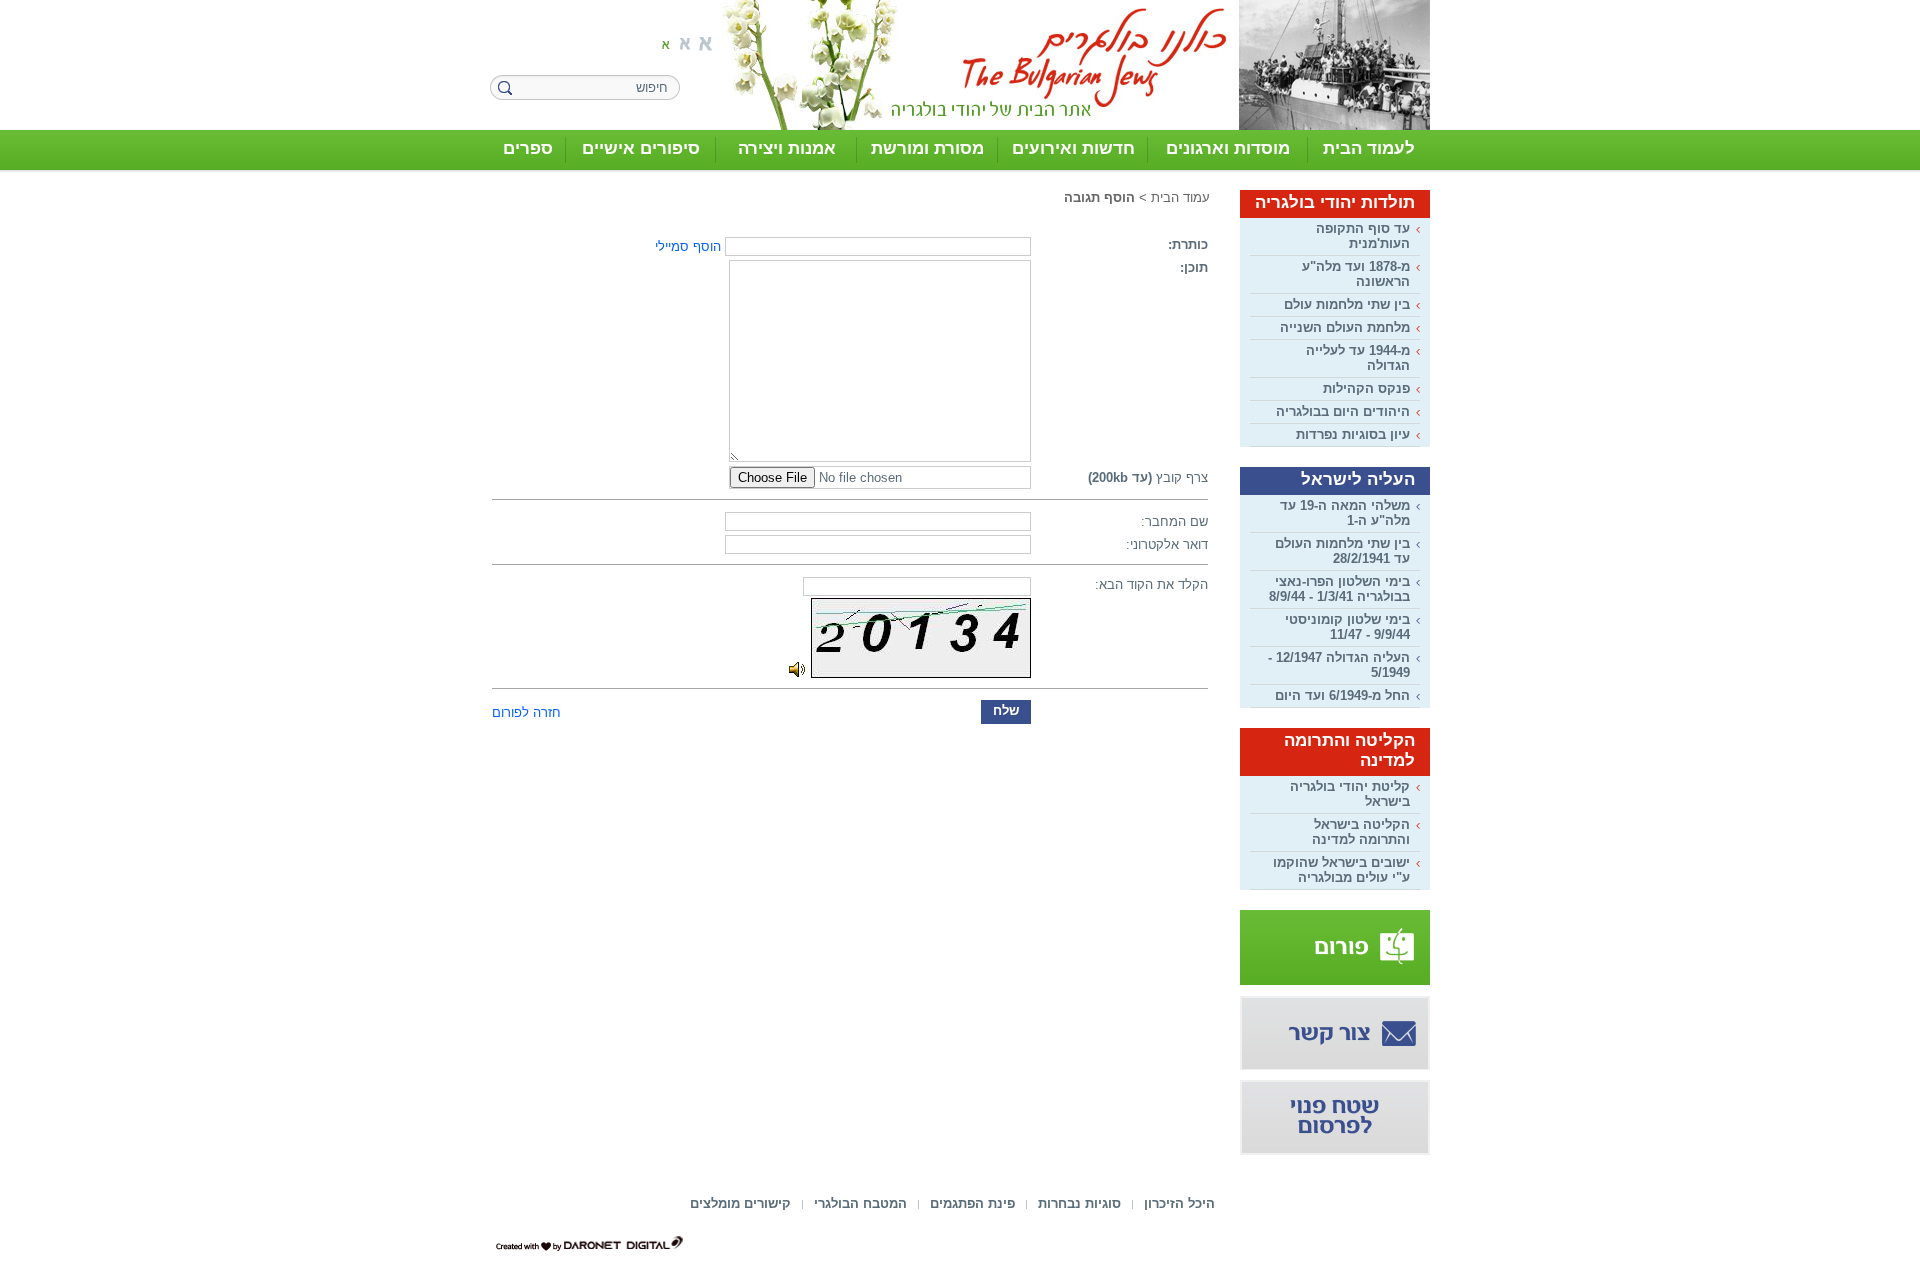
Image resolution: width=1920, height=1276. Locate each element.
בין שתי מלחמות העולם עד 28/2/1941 (1342, 551)
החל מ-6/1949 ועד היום (1342, 695)
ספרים (528, 148)
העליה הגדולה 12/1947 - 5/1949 (1339, 665)
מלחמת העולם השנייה (1345, 327)
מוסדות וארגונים (1228, 148)
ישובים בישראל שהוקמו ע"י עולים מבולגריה (1341, 870)
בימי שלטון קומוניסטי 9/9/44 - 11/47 (1347, 627)
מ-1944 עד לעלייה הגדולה (1358, 358)
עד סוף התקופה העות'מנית (1363, 236)
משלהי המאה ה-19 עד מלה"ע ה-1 (1345, 513)
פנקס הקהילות (1366, 388)
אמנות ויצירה (787, 148)
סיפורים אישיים (641, 148)
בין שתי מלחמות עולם (1347, 304)
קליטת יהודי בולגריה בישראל (1350, 794)
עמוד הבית (1180, 197)
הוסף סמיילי (688, 246)
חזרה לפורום (526, 712)
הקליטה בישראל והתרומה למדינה (1361, 832)
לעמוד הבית (1369, 148)
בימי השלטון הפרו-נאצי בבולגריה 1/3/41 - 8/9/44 (1339, 589)
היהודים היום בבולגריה (1343, 411)
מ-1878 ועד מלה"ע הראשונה (1356, 274)
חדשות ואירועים (1073, 148)
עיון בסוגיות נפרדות (1353, 434)
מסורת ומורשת (927, 148)
